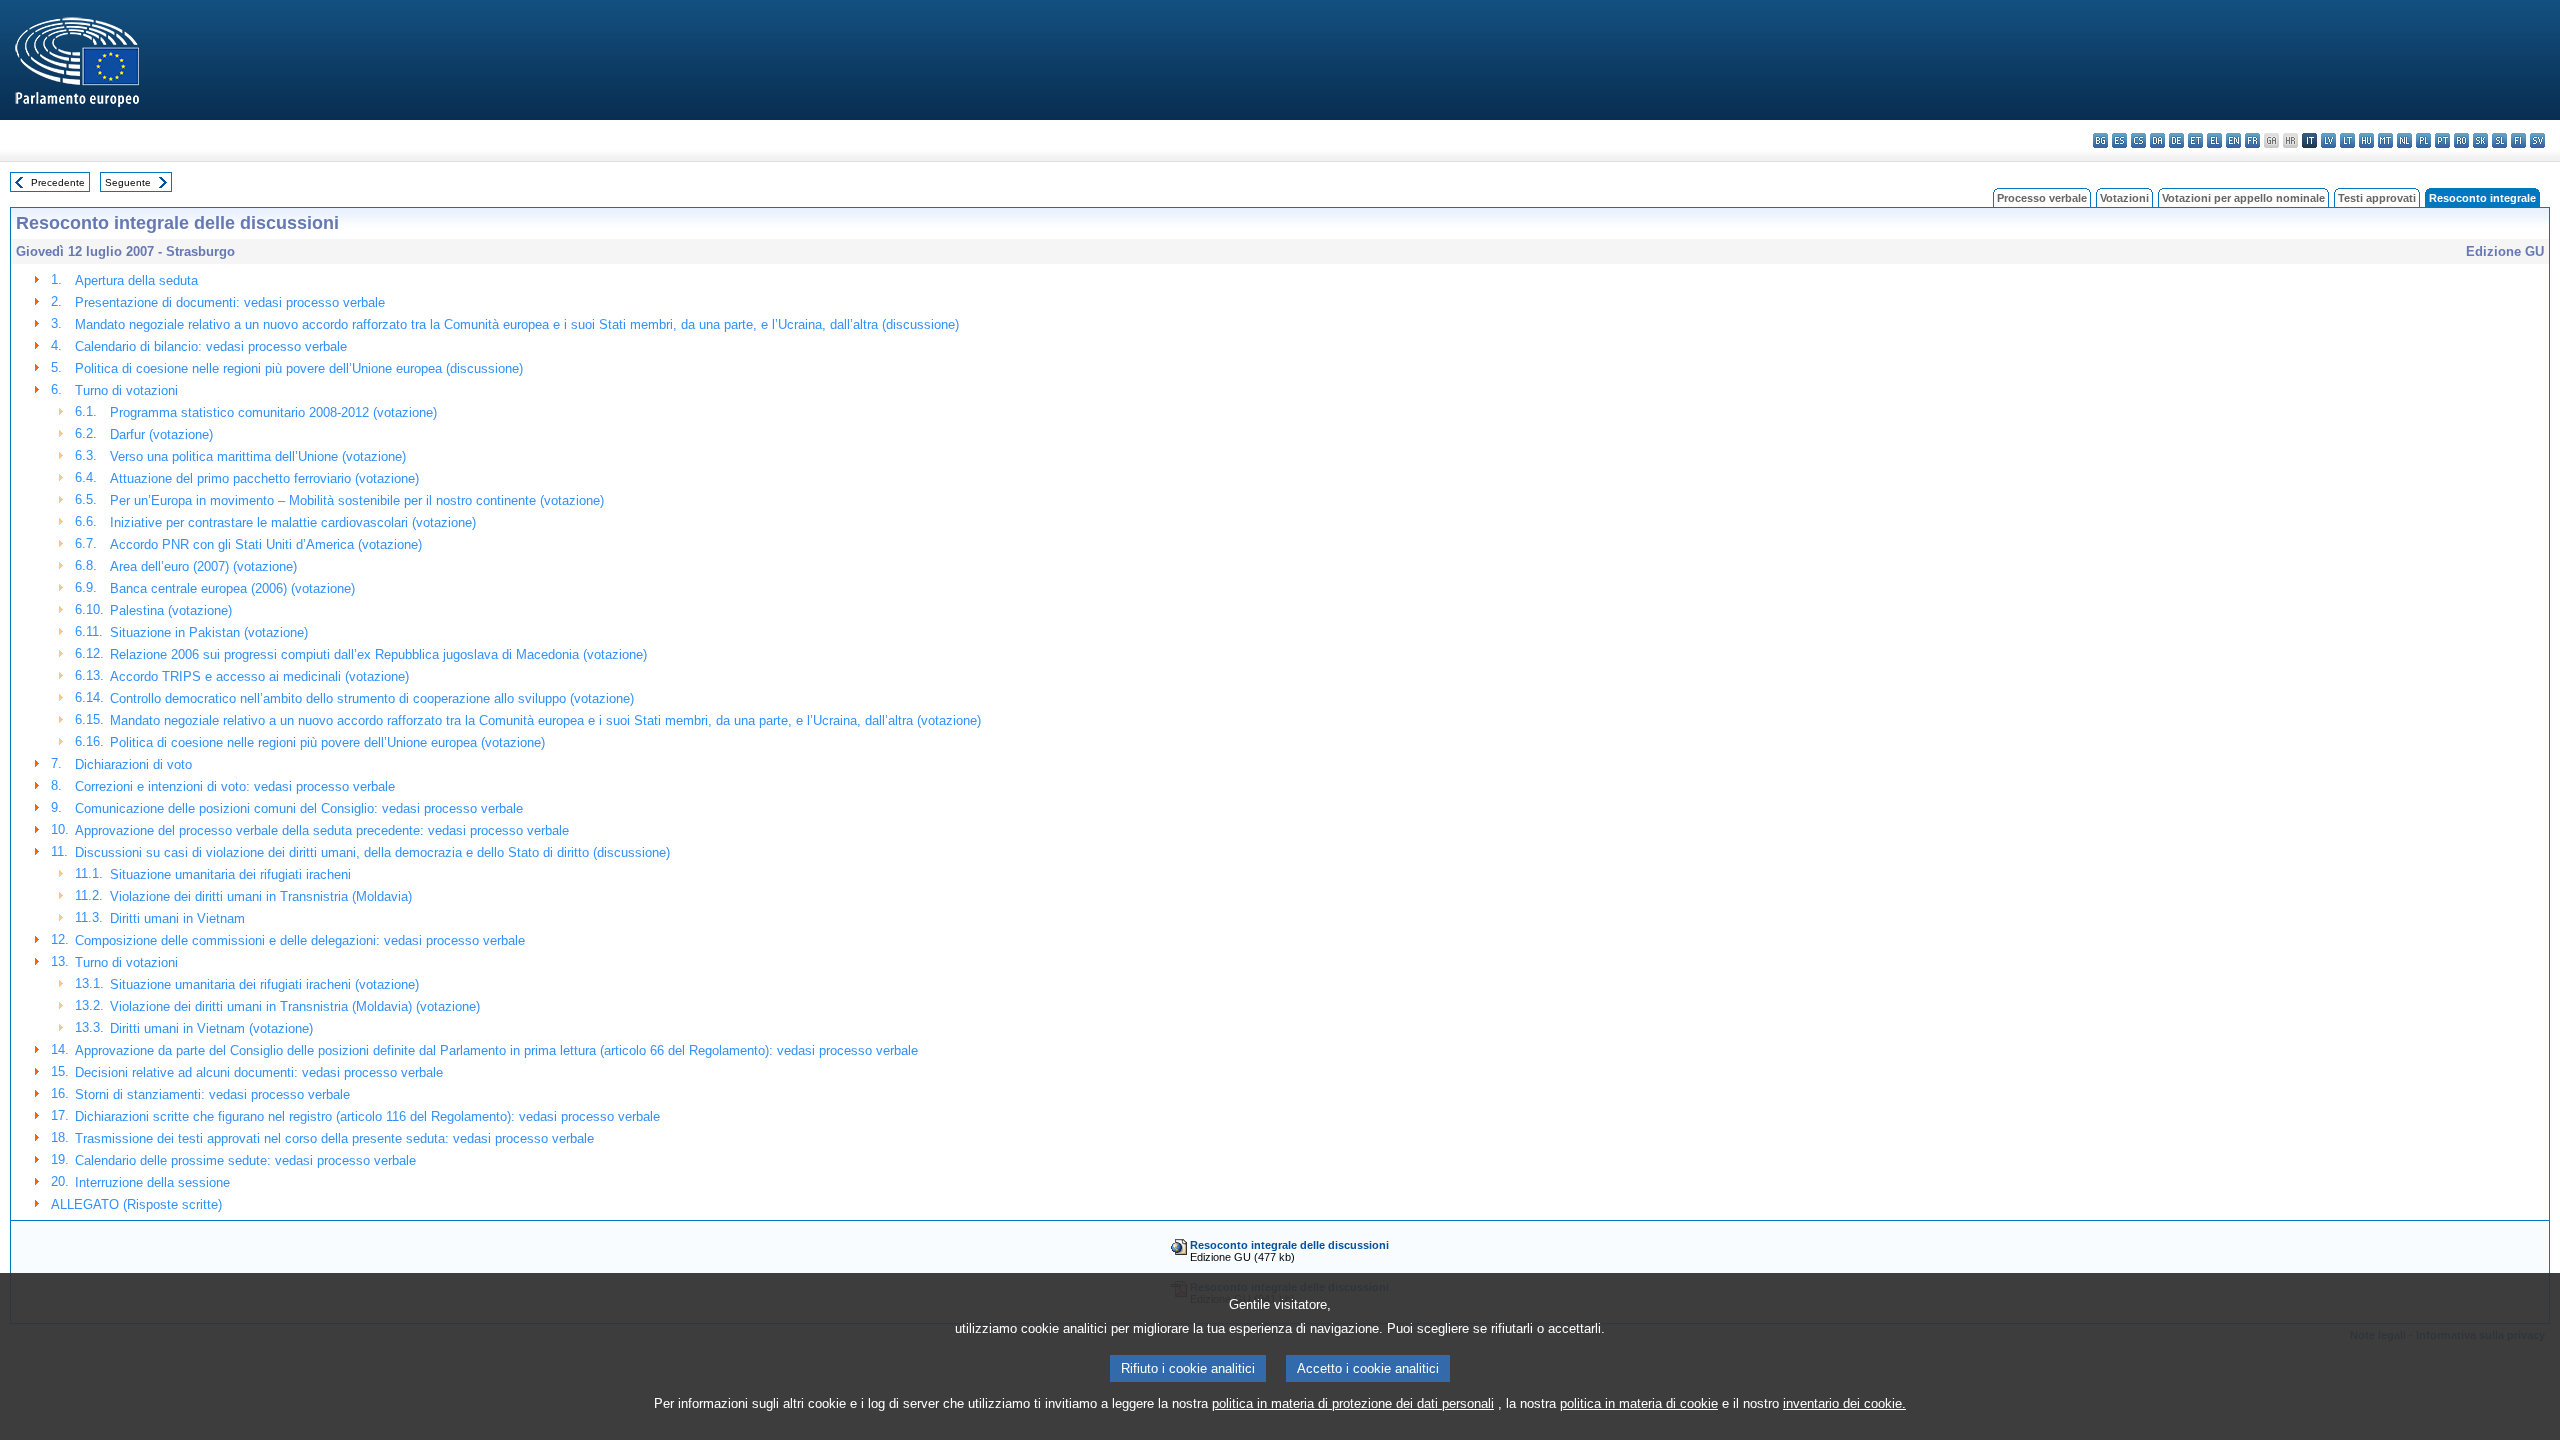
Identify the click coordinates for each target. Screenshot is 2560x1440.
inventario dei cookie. (1844, 1403)
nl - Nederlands (2404, 140)
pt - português (2442, 140)
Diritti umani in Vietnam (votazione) (211, 1028)
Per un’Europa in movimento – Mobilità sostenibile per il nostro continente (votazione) (357, 500)
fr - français (2252, 140)
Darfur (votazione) (161, 434)
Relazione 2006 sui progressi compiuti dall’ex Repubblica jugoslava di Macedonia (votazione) (378, 654)
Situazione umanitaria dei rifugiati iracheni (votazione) (264, 984)
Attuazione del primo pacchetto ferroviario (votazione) (264, 478)
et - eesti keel (2195, 140)
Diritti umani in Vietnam (177, 918)
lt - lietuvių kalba (2347, 140)
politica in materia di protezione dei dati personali (1353, 1403)
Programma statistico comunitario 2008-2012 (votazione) (273, 412)
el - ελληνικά (2214, 140)
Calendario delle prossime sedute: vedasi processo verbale (245, 1160)
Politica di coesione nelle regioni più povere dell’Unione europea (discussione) (299, 368)
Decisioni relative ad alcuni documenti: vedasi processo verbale (259, 1072)
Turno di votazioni (126, 390)
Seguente (128, 182)
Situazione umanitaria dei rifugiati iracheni (230, 874)
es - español (2119, 140)
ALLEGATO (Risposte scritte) (136, 1204)
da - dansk (2157, 140)
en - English (2233, 140)
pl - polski (2423, 140)
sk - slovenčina (2480, 140)
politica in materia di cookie (1639, 1403)
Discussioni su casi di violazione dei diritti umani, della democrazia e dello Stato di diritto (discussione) (372, 852)
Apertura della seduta (136, 280)
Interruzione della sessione (152, 1182)
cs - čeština (2138, 140)
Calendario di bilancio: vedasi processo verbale (211, 346)
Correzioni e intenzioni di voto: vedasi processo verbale (235, 786)
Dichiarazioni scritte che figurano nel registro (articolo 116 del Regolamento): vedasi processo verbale (367, 1116)
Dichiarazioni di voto (133, 764)
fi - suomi (2518, 140)
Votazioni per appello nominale (2243, 198)
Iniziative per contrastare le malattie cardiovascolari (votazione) (293, 522)
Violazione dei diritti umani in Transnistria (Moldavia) (261, 896)
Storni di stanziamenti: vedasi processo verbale (212, 1094)
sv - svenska (2537, 140)
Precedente (58, 182)
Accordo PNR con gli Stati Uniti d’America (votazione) (266, 544)
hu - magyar (2366, 140)
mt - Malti (2385, 140)
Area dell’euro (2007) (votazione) (203, 566)
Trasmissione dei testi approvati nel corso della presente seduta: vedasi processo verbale (334, 1138)
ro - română (2461, 140)
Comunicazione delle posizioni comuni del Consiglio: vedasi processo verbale (299, 808)
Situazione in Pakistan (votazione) (209, 632)
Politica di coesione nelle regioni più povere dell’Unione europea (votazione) (327, 742)
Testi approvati (2377, 198)
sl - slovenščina (2499, 140)
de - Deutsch (2176, 140)
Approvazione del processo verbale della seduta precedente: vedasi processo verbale (322, 830)
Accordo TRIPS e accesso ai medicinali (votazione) (259, 676)
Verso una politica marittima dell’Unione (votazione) (258, 456)
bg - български (2100, 140)
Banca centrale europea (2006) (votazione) (232, 588)
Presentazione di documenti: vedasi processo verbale (230, 302)
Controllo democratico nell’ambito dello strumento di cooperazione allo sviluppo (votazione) (372, 698)
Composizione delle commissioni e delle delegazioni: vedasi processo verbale (300, 940)
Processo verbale (2042, 198)
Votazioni (2124, 198)
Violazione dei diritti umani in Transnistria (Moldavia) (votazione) (295, 1006)
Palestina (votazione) (171, 610)
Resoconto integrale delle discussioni (1289, 1245)
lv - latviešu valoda (2328, 140)
